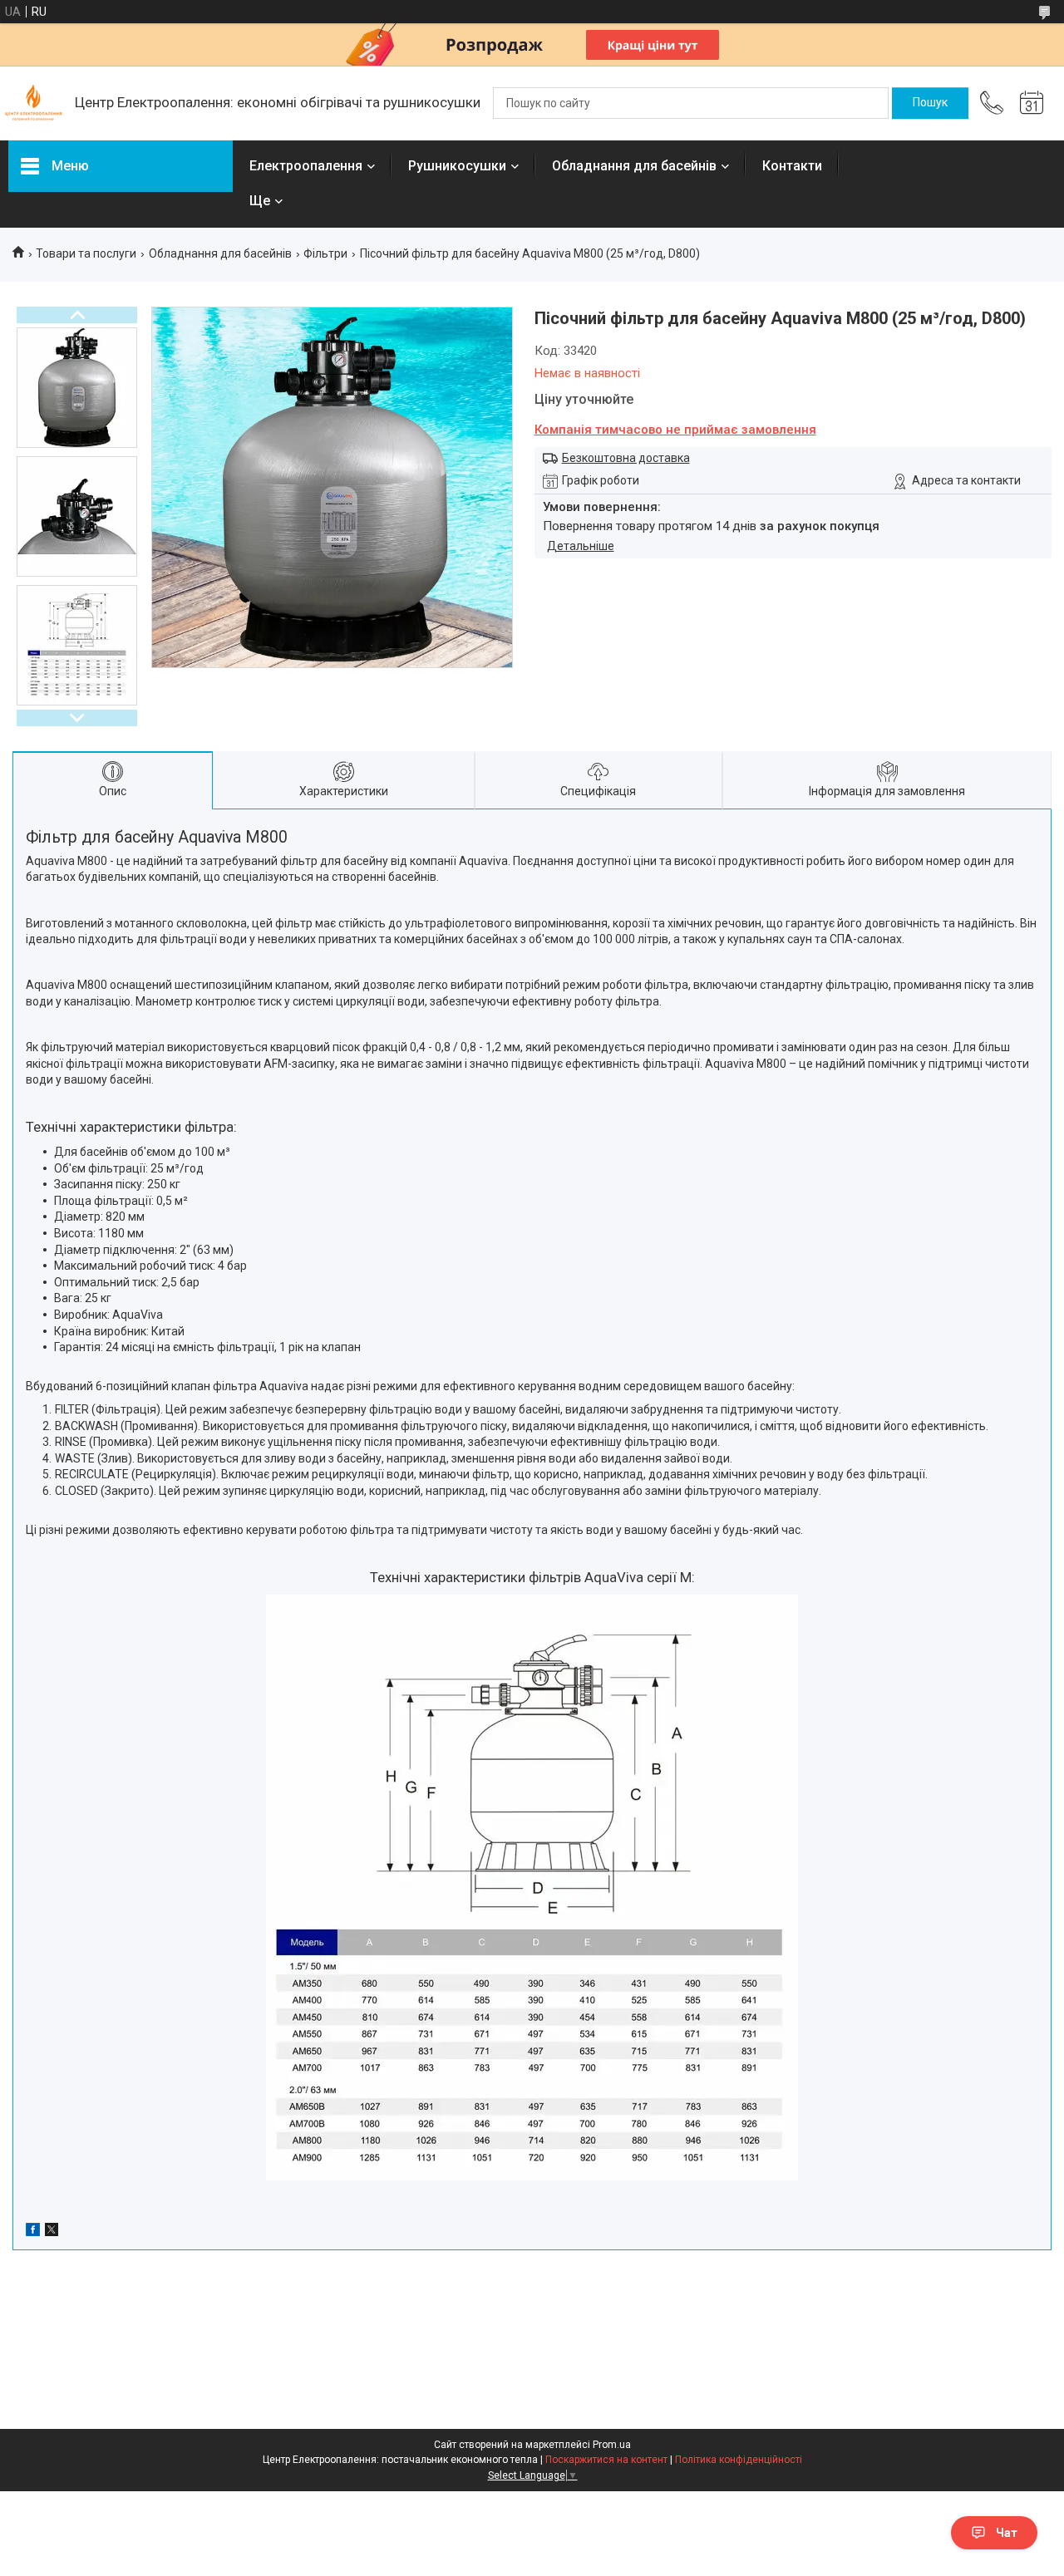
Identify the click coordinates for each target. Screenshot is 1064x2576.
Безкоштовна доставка (626, 458)
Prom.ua (612, 2445)
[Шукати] (930, 103)
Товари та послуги (86, 253)
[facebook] (33, 2232)
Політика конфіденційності (739, 2460)
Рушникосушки (457, 166)
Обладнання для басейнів (634, 166)
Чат (1007, 2533)
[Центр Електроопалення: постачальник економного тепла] (33, 103)
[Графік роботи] (1032, 103)
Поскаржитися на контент (606, 2460)
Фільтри (325, 253)
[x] (52, 2232)
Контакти (792, 166)
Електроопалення (306, 166)
